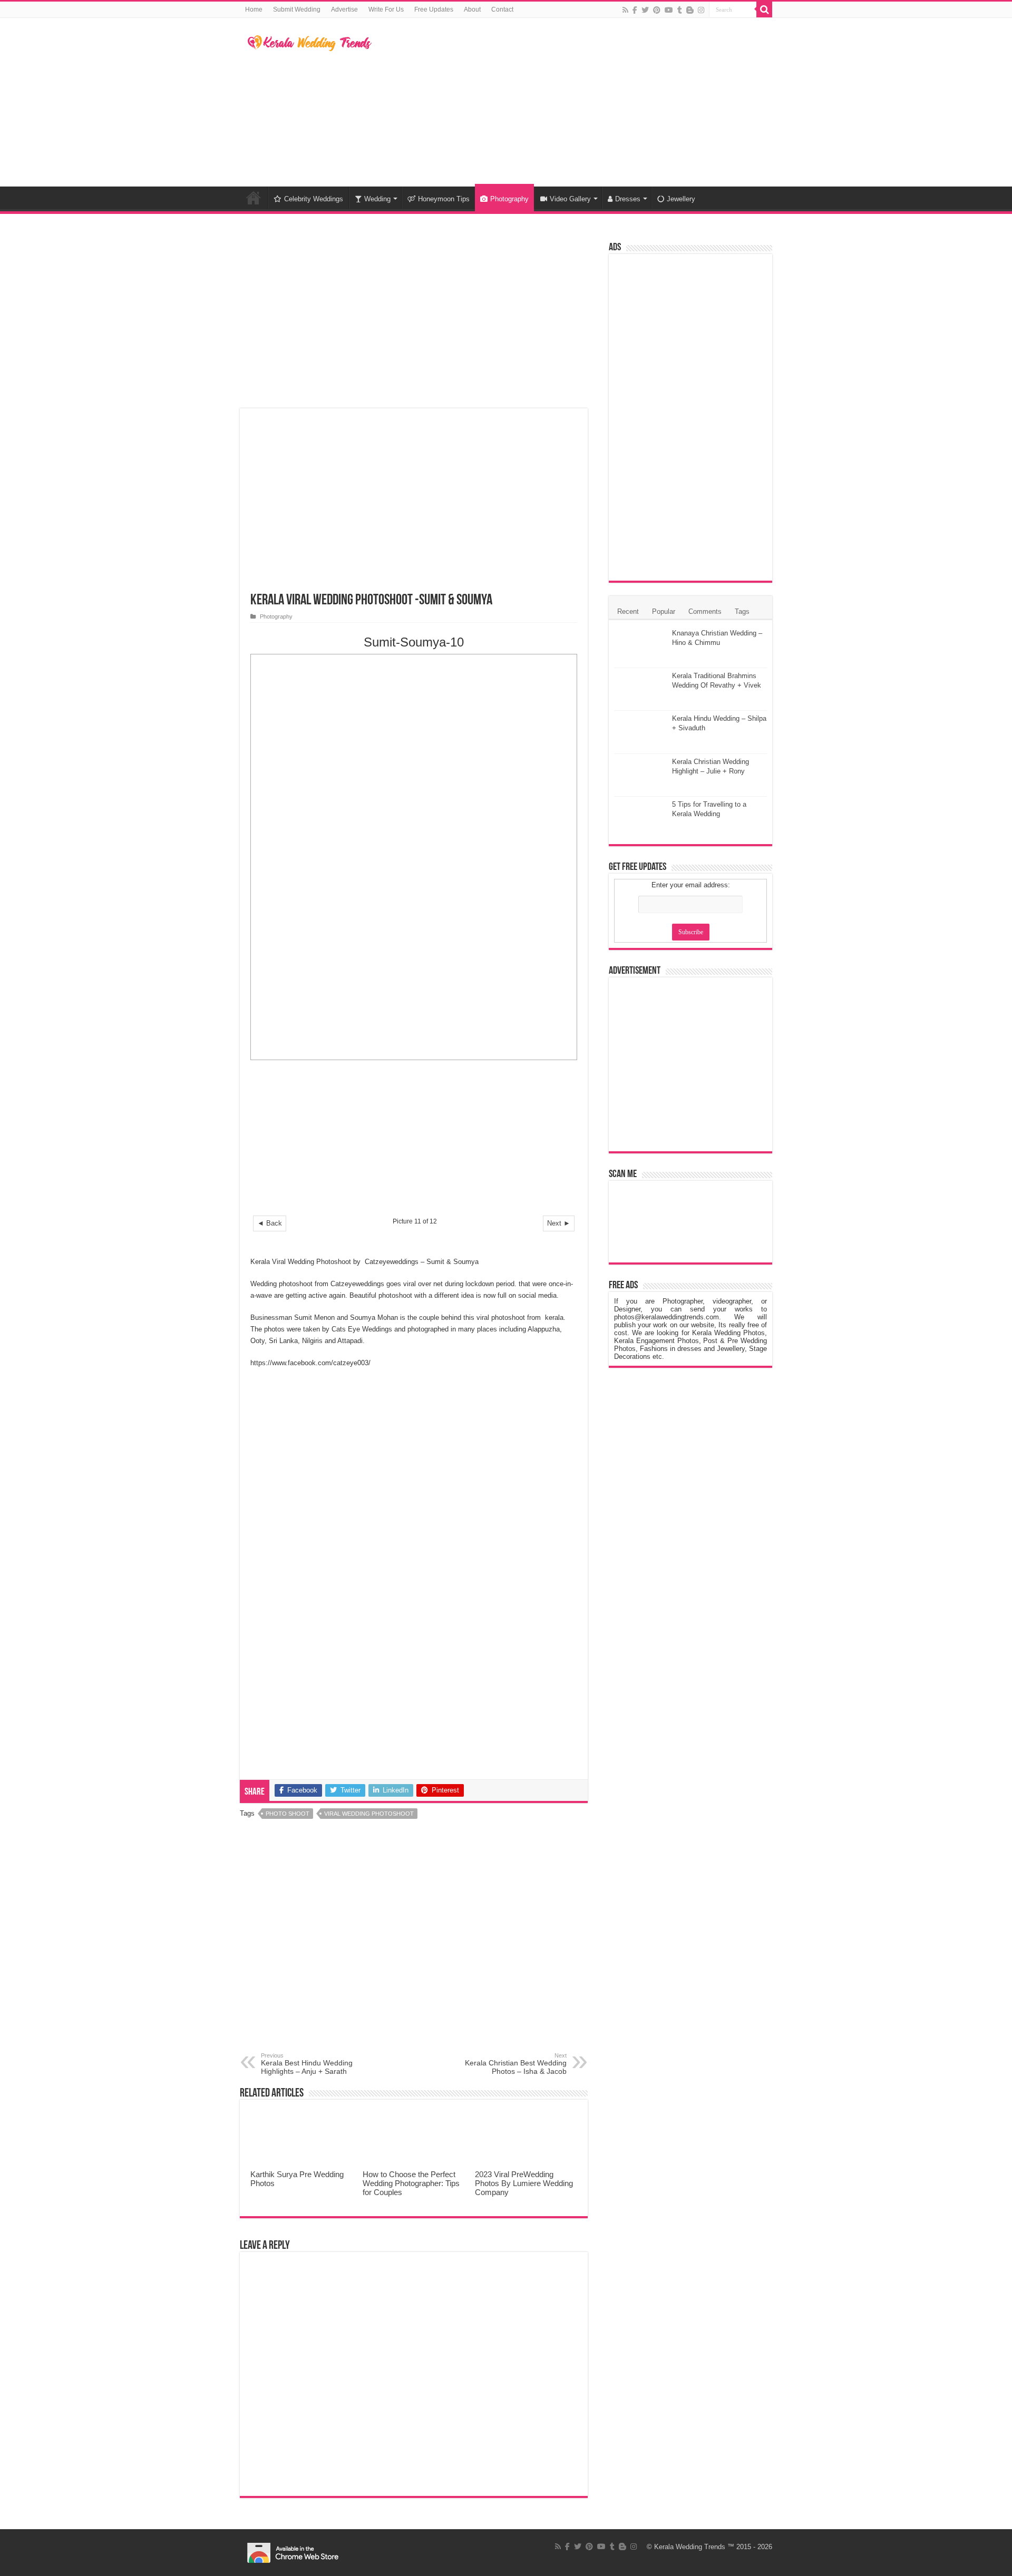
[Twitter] (645, 10)
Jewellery (681, 199)
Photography (509, 199)
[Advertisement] (572, 102)
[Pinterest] (657, 10)
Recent (628, 611)
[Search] (764, 9)
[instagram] (701, 10)
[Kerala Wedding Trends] (310, 41)
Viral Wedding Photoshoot (369, 1814)
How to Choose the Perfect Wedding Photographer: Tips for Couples (411, 2183)
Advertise (344, 9)
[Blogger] (690, 10)
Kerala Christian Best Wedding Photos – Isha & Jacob (516, 2064)
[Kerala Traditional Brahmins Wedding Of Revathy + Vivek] (640, 689)
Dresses (628, 199)
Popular (664, 611)
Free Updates (434, 9)
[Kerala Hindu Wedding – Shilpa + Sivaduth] (640, 732)
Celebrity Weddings (314, 199)
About (472, 9)
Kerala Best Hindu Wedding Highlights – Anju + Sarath (307, 2064)
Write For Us (386, 9)
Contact (502, 9)
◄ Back (270, 1223)
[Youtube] (669, 10)
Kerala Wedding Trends (690, 2547)
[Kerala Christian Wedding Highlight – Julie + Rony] (640, 775)
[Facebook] (635, 10)
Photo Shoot (288, 1814)
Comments (705, 611)
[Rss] (625, 10)
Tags (742, 611)
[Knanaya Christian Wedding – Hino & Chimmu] (640, 647)
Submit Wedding (297, 9)
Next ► (559, 1223)
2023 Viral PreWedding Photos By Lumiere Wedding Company (524, 2183)
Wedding (377, 199)
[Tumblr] (680, 10)
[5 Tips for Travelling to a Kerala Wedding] (640, 818)
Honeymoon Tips (444, 199)
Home (254, 9)
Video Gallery (570, 199)
